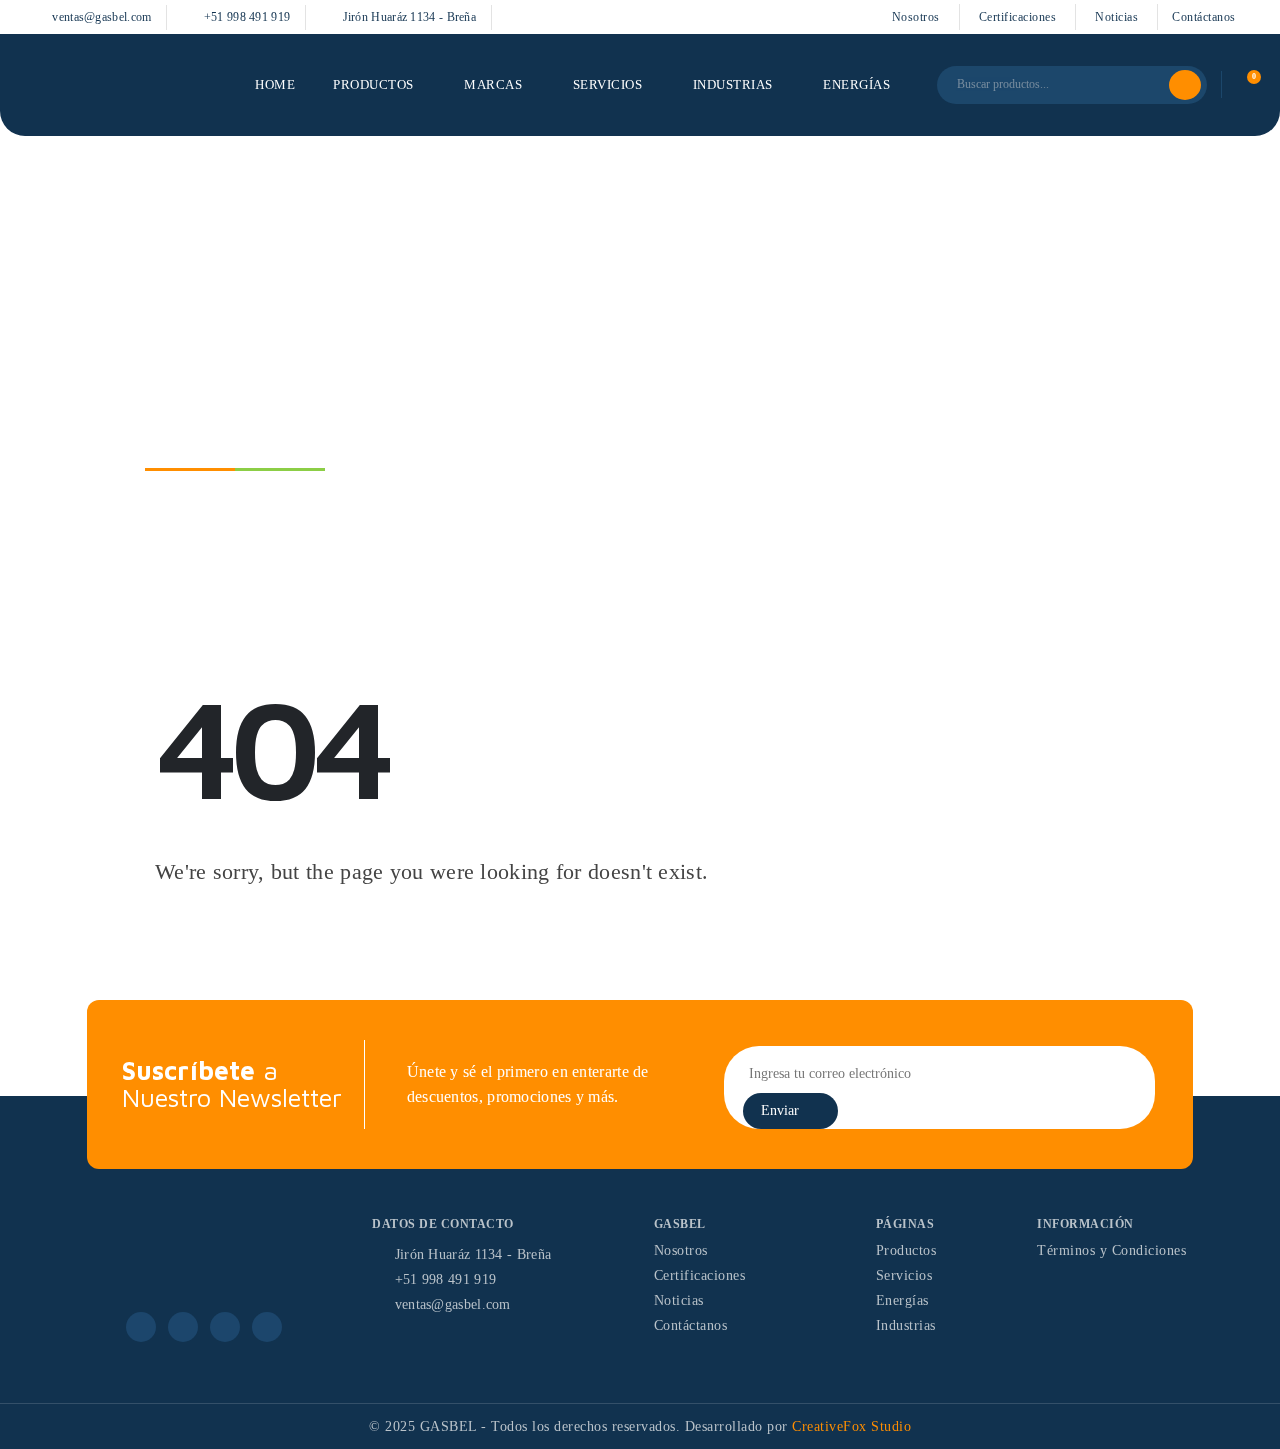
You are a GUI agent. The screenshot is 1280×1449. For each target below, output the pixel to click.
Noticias (1116, 17)
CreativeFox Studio (851, 1426)
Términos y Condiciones (1111, 1250)
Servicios (608, 85)
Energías (856, 85)
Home (275, 85)
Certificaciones (1018, 17)
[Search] (1185, 85)
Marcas (493, 85)
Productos (373, 85)
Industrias (733, 85)
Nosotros (916, 17)
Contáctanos (1204, 17)
